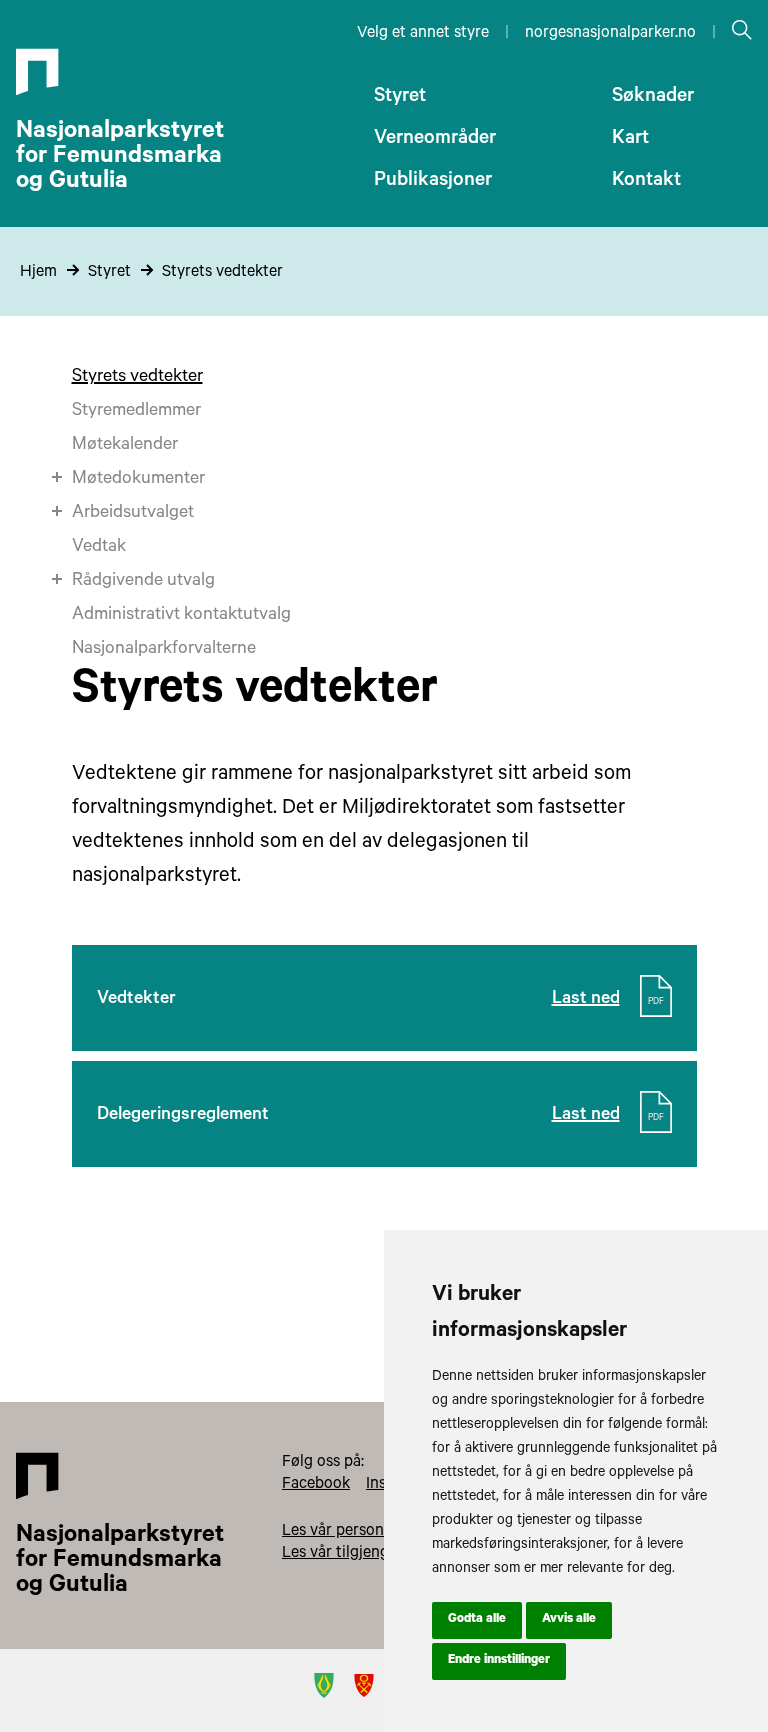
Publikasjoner (433, 182)
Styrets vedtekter (222, 273)
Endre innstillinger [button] (499, 1661)
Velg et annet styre (423, 34)
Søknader (653, 98)
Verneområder (435, 140)
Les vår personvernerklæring (382, 1532)
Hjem (38, 273)
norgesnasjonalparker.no (610, 34)
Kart (630, 140)
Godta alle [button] (477, 1620)
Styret (400, 98)
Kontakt (646, 182)
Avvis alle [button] (569, 1620)
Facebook (316, 1485)
